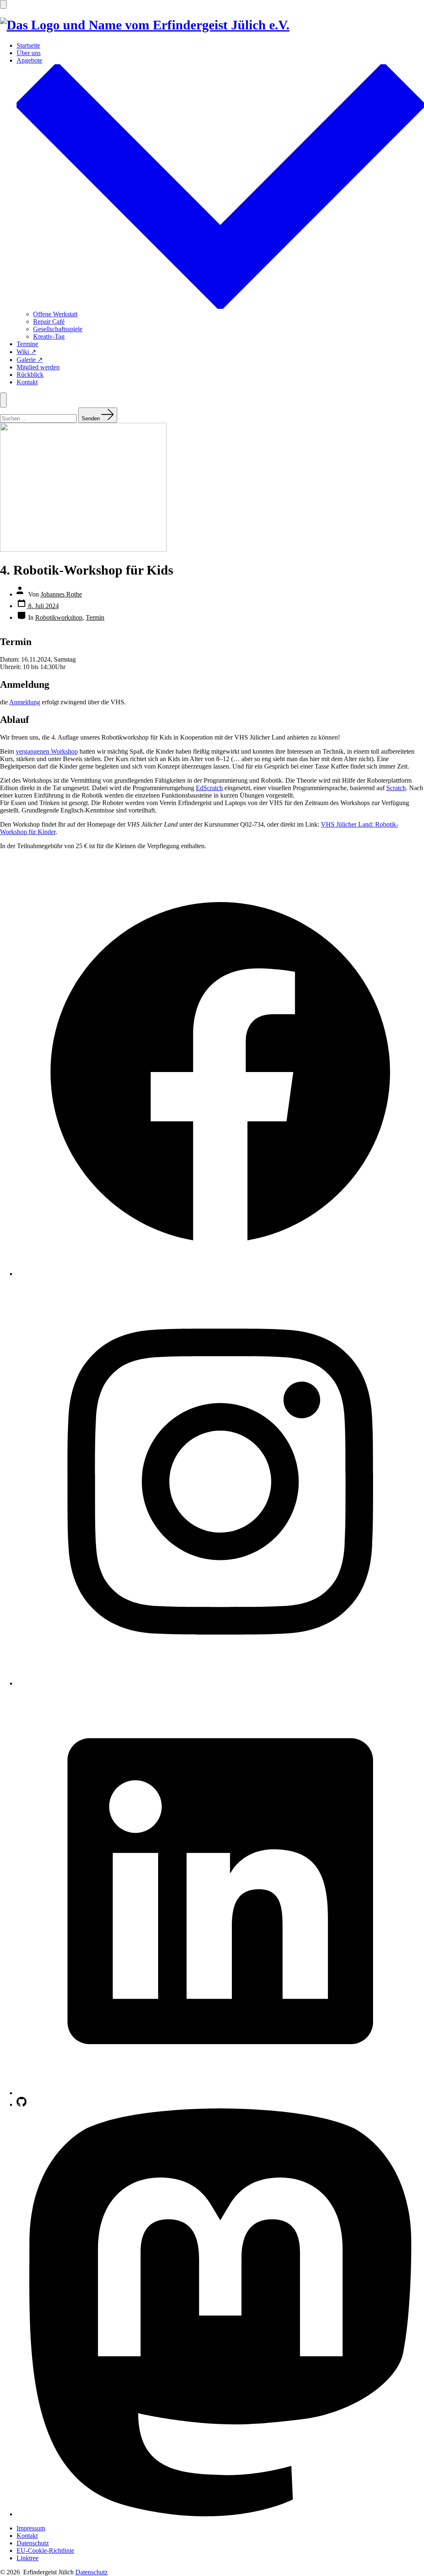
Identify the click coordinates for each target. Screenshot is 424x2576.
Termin (95, 617)
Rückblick (30, 375)
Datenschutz (33, 2543)
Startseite (28, 45)
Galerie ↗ (30, 360)
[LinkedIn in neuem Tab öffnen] (220, 2093)
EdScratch (209, 788)
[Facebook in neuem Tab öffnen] (220, 1274)
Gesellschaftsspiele (58, 329)
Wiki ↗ (26, 352)
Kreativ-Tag (49, 336)
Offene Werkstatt (55, 314)
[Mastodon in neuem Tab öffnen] (220, 2514)
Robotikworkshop (59, 617)
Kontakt (27, 382)
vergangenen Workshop (47, 751)
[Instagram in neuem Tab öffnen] (220, 1683)
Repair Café (49, 321)
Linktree (28, 2558)
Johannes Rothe (61, 594)
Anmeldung (25, 702)
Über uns (29, 53)
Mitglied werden (38, 367)
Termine (27, 344)
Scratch (396, 788)
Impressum (31, 2528)
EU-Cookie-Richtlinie (45, 2551)
